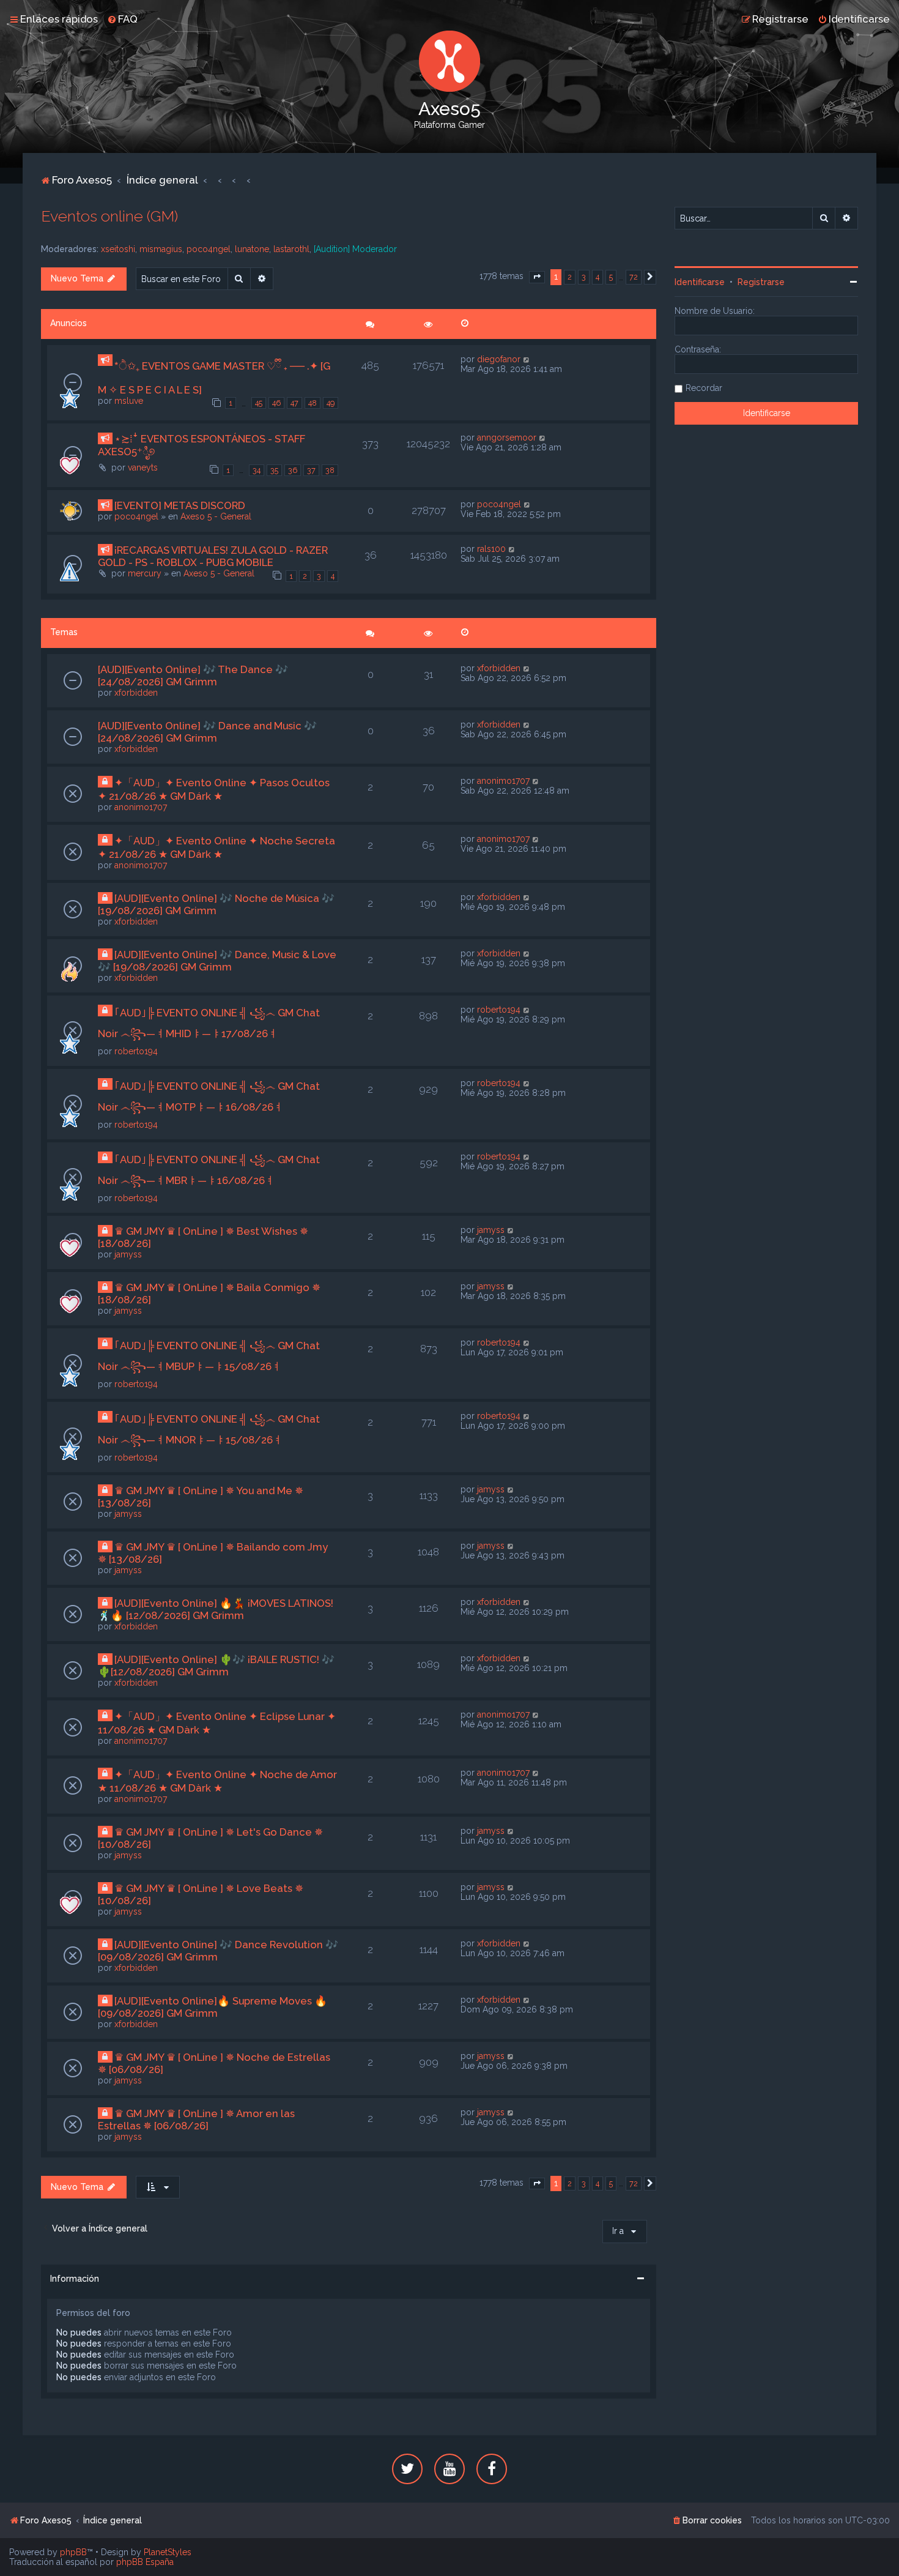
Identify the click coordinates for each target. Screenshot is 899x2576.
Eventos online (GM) (109, 216)
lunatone (252, 249)
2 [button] (570, 277)
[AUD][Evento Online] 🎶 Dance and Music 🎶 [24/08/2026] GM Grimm (207, 732)
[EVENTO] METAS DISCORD (180, 505)
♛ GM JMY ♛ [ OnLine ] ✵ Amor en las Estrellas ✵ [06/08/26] (196, 2120)
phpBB (73, 2552)
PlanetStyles (168, 2552)
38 (330, 470)
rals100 (491, 549)
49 (331, 403)
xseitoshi (118, 249)
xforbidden (136, 693)
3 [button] (584, 277)
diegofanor (499, 359)
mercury (145, 573)
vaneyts (143, 467)
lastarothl (291, 249)
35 (274, 470)
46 (276, 403)
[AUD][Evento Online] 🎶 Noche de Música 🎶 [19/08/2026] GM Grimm (216, 904)
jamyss (128, 1254)
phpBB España (145, 2562)
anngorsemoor (507, 437)
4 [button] (597, 277)
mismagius (161, 249)
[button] (537, 277)
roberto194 (136, 1051)
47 (294, 403)
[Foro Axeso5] (449, 61)
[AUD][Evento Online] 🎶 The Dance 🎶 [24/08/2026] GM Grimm (193, 676)
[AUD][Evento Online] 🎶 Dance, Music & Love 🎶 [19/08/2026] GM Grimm (217, 961)
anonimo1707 (141, 807)
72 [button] (634, 277)
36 (293, 470)
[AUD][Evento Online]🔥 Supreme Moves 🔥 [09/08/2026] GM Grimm (213, 2007)
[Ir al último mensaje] (527, 359)
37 (311, 470)
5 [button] (611, 277)
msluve (129, 401)
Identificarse (700, 282)
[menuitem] (122, 19)
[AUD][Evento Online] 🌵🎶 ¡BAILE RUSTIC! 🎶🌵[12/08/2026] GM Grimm (216, 1666)
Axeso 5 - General (216, 516)
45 (259, 403)
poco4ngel (209, 249)
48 (313, 403)
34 (257, 470)
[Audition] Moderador (355, 249)
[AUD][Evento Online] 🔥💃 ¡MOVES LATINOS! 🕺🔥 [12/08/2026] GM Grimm (216, 1609)
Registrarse (761, 282)
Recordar (704, 388)
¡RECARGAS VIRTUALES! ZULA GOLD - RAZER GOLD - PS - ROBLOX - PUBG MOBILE (213, 556)
